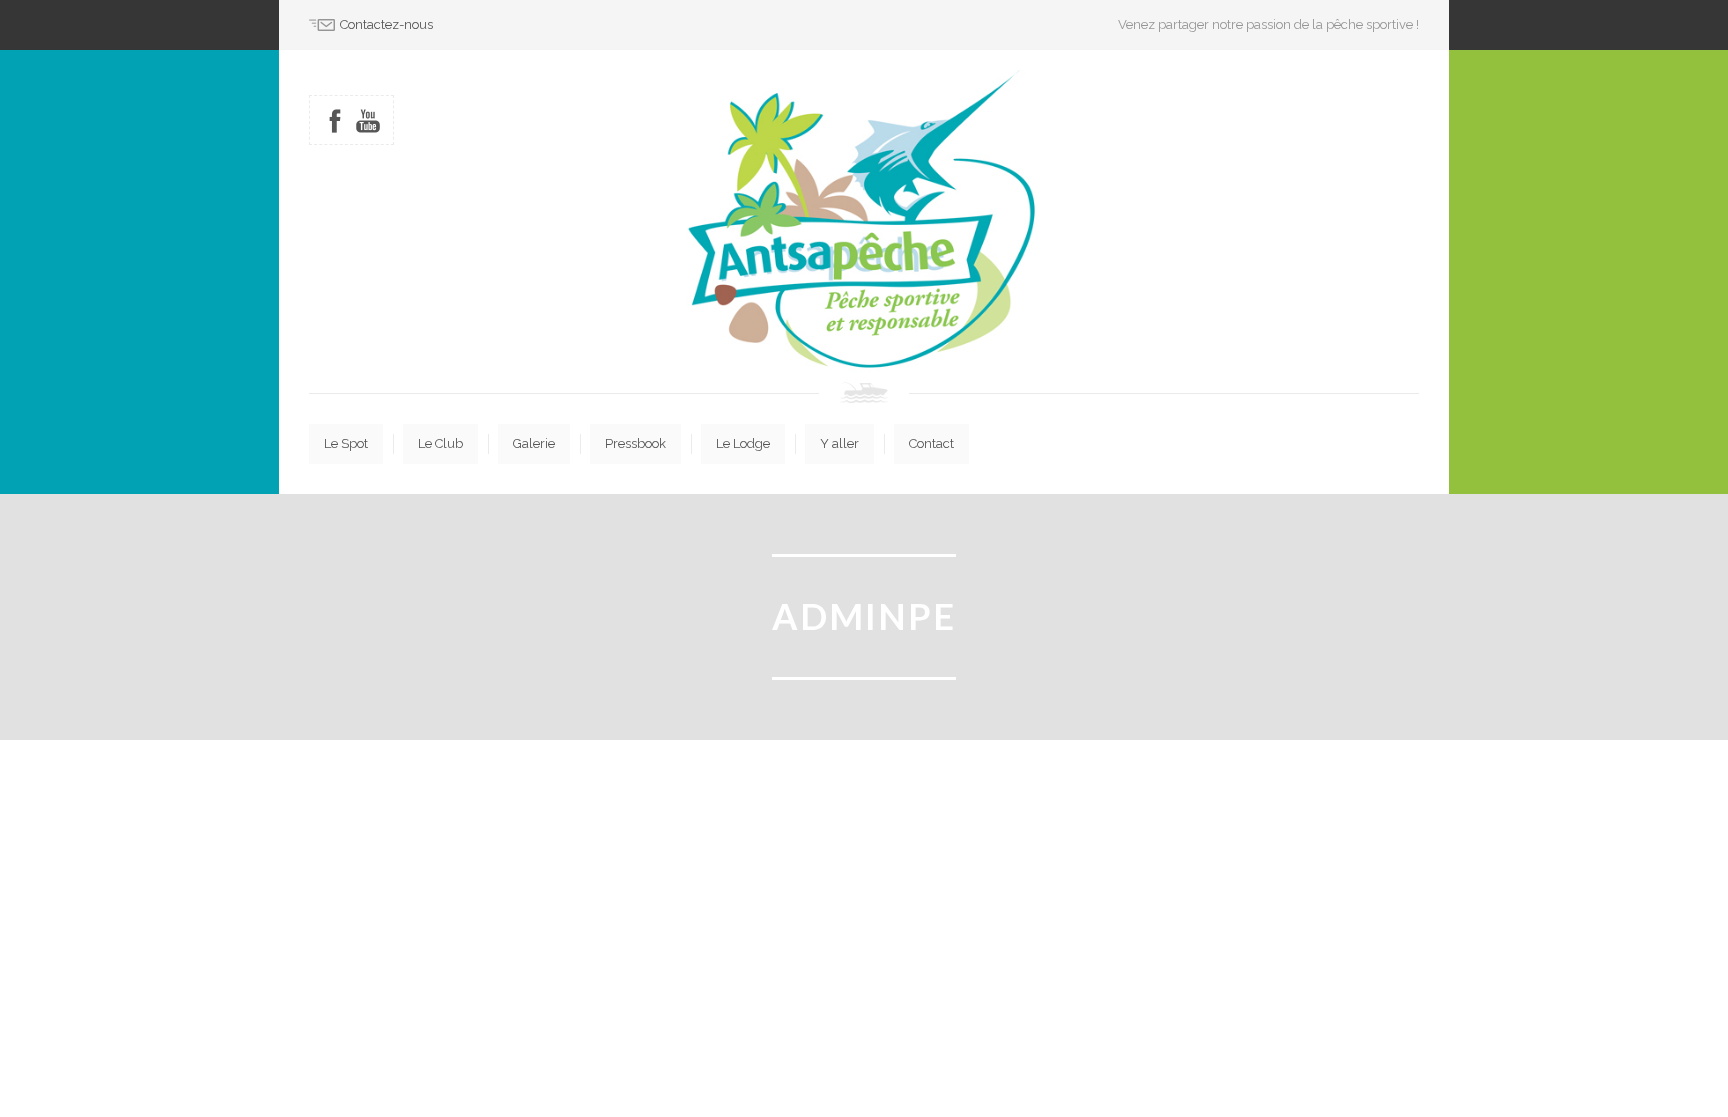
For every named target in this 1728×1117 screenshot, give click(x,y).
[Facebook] (335, 121)
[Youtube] (368, 121)
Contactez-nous (386, 24)
